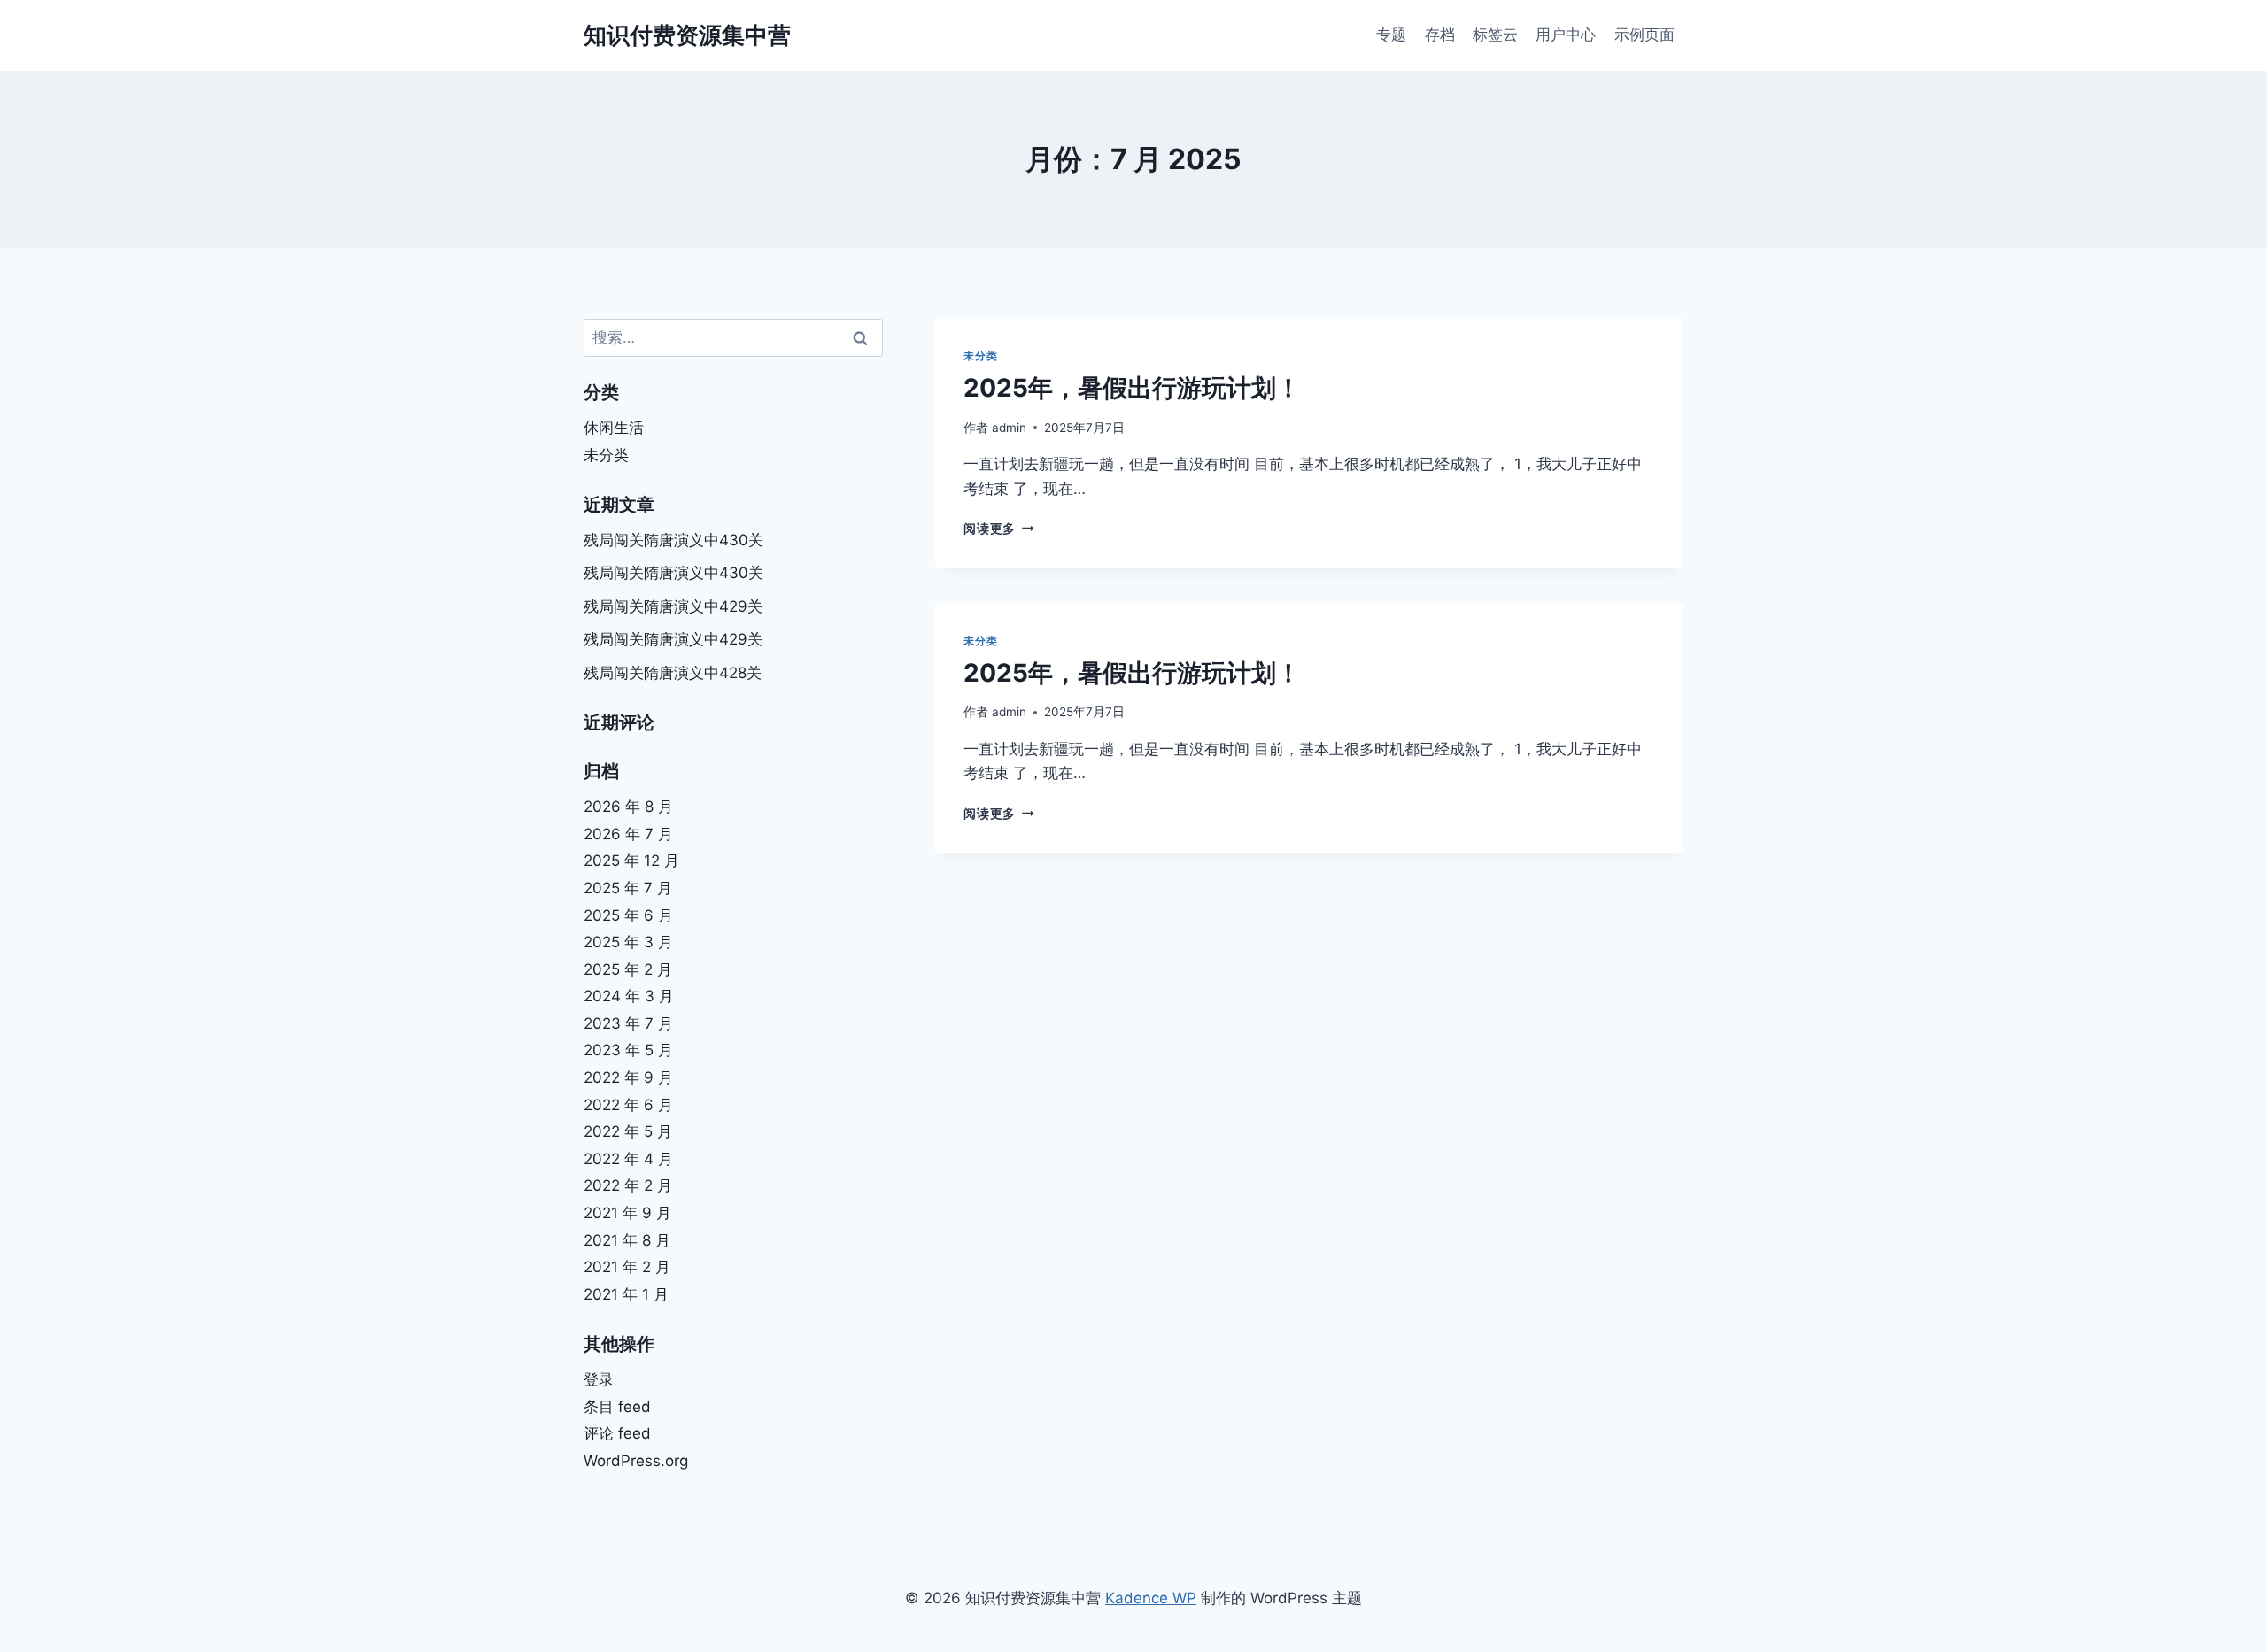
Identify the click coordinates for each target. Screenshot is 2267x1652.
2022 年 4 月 (628, 1159)
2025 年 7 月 (628, 888)
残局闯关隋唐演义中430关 (673, 540)
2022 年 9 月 (628, 1077)
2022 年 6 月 (628, 1105)
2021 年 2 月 (627, 1267)
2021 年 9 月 (627, 1213)
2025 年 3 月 (628, 942)
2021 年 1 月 (626, 1294)
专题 (1391, 35)
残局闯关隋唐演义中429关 (673, 606)
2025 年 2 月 (628, 969)
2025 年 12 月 (631, 861)
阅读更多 (998, 529)
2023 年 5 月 (628, 1050)
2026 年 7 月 (628, 834)
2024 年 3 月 (629, 996)
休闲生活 (614, 428)
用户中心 (1566, 35)
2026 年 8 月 (628, 807)
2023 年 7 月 (628, 1023)
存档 (1440, 35)
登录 (599, 1379)
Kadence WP (1151, 1598)
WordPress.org (636, 1461)
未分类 (980, 355)
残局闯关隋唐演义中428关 (673, 673)
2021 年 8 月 (627, 1240)
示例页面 (1644, 35)
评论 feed (617, 1433)
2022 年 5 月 (628, 1131)
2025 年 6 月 (628, 915)
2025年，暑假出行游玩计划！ (1132, 388)
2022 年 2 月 (628, 1185)
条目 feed (617, 1407)
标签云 (1495, 35)
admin (1009, 428)
